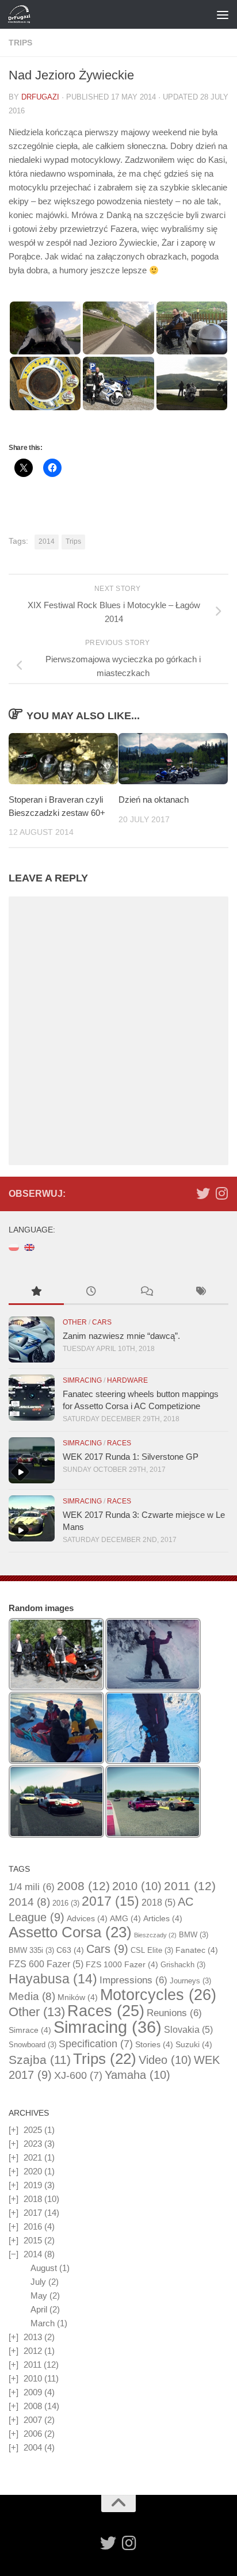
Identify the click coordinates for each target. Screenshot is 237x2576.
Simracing (82, 1380)
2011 (190, 1886)
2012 (33, 2351)
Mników (78, 1997)
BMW (194, 1935)
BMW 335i (31, 1950)
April (39, 2309)
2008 (83, 1886)
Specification (96, 2044)
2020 (33, 2171)
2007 (33, 2420)
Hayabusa (53, 1979)
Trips (20, 43)
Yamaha (137, 2075)
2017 (110, 1901)
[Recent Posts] (91, 1293)
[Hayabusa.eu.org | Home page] (23, 14)
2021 (33, 2157)
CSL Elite (152, 1950)
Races (119, 1443)
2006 (33, 2434)
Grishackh (183, 1965)
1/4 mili (32, 1887)
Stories (154, 2044)
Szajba (40, 2060)
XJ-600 (78, 2075)
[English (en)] (29, 1247)
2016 (66, 1903)
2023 (33, 2144)
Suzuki (194, 2044)
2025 (33, 2130)
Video (165, 2060)
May (39, 2295)
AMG (125, 1918)
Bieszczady (155, 1935)
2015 (33, 2240)
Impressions (133, 1980)
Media (32, 1996)
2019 (33, 2185)
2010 (137, 1886)
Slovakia (188, 2030)
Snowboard (33, 2045)
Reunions (174, 2013)
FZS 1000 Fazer (122, 1964)
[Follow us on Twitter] (203, 1193)
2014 (47, 541)
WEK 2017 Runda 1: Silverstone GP (131, 1457)
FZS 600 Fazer (46, 1964)
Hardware (127, 1380)
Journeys (190, 1981)
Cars (102, 1322)
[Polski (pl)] (14, 1247)
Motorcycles (158, 1995)
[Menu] (223, 14)
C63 (70, 1950)
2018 (158, 1903)
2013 (33, 2337)
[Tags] (201, 1293)
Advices (87, 1918)
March (43, 2323)
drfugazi (40, 97)
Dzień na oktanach (154, 799)
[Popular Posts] (36, 1293)
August (44, 2268)
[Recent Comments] (146, 1293)
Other (75, 1322)
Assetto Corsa (70, 1932)
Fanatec (197, 1950)
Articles (163, 1918)
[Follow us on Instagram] (221, 1193)
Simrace (30, 2030)
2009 (33, 2392)
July (38, 2282)
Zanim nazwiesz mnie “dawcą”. (121, 1336)
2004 (33, 2447)
